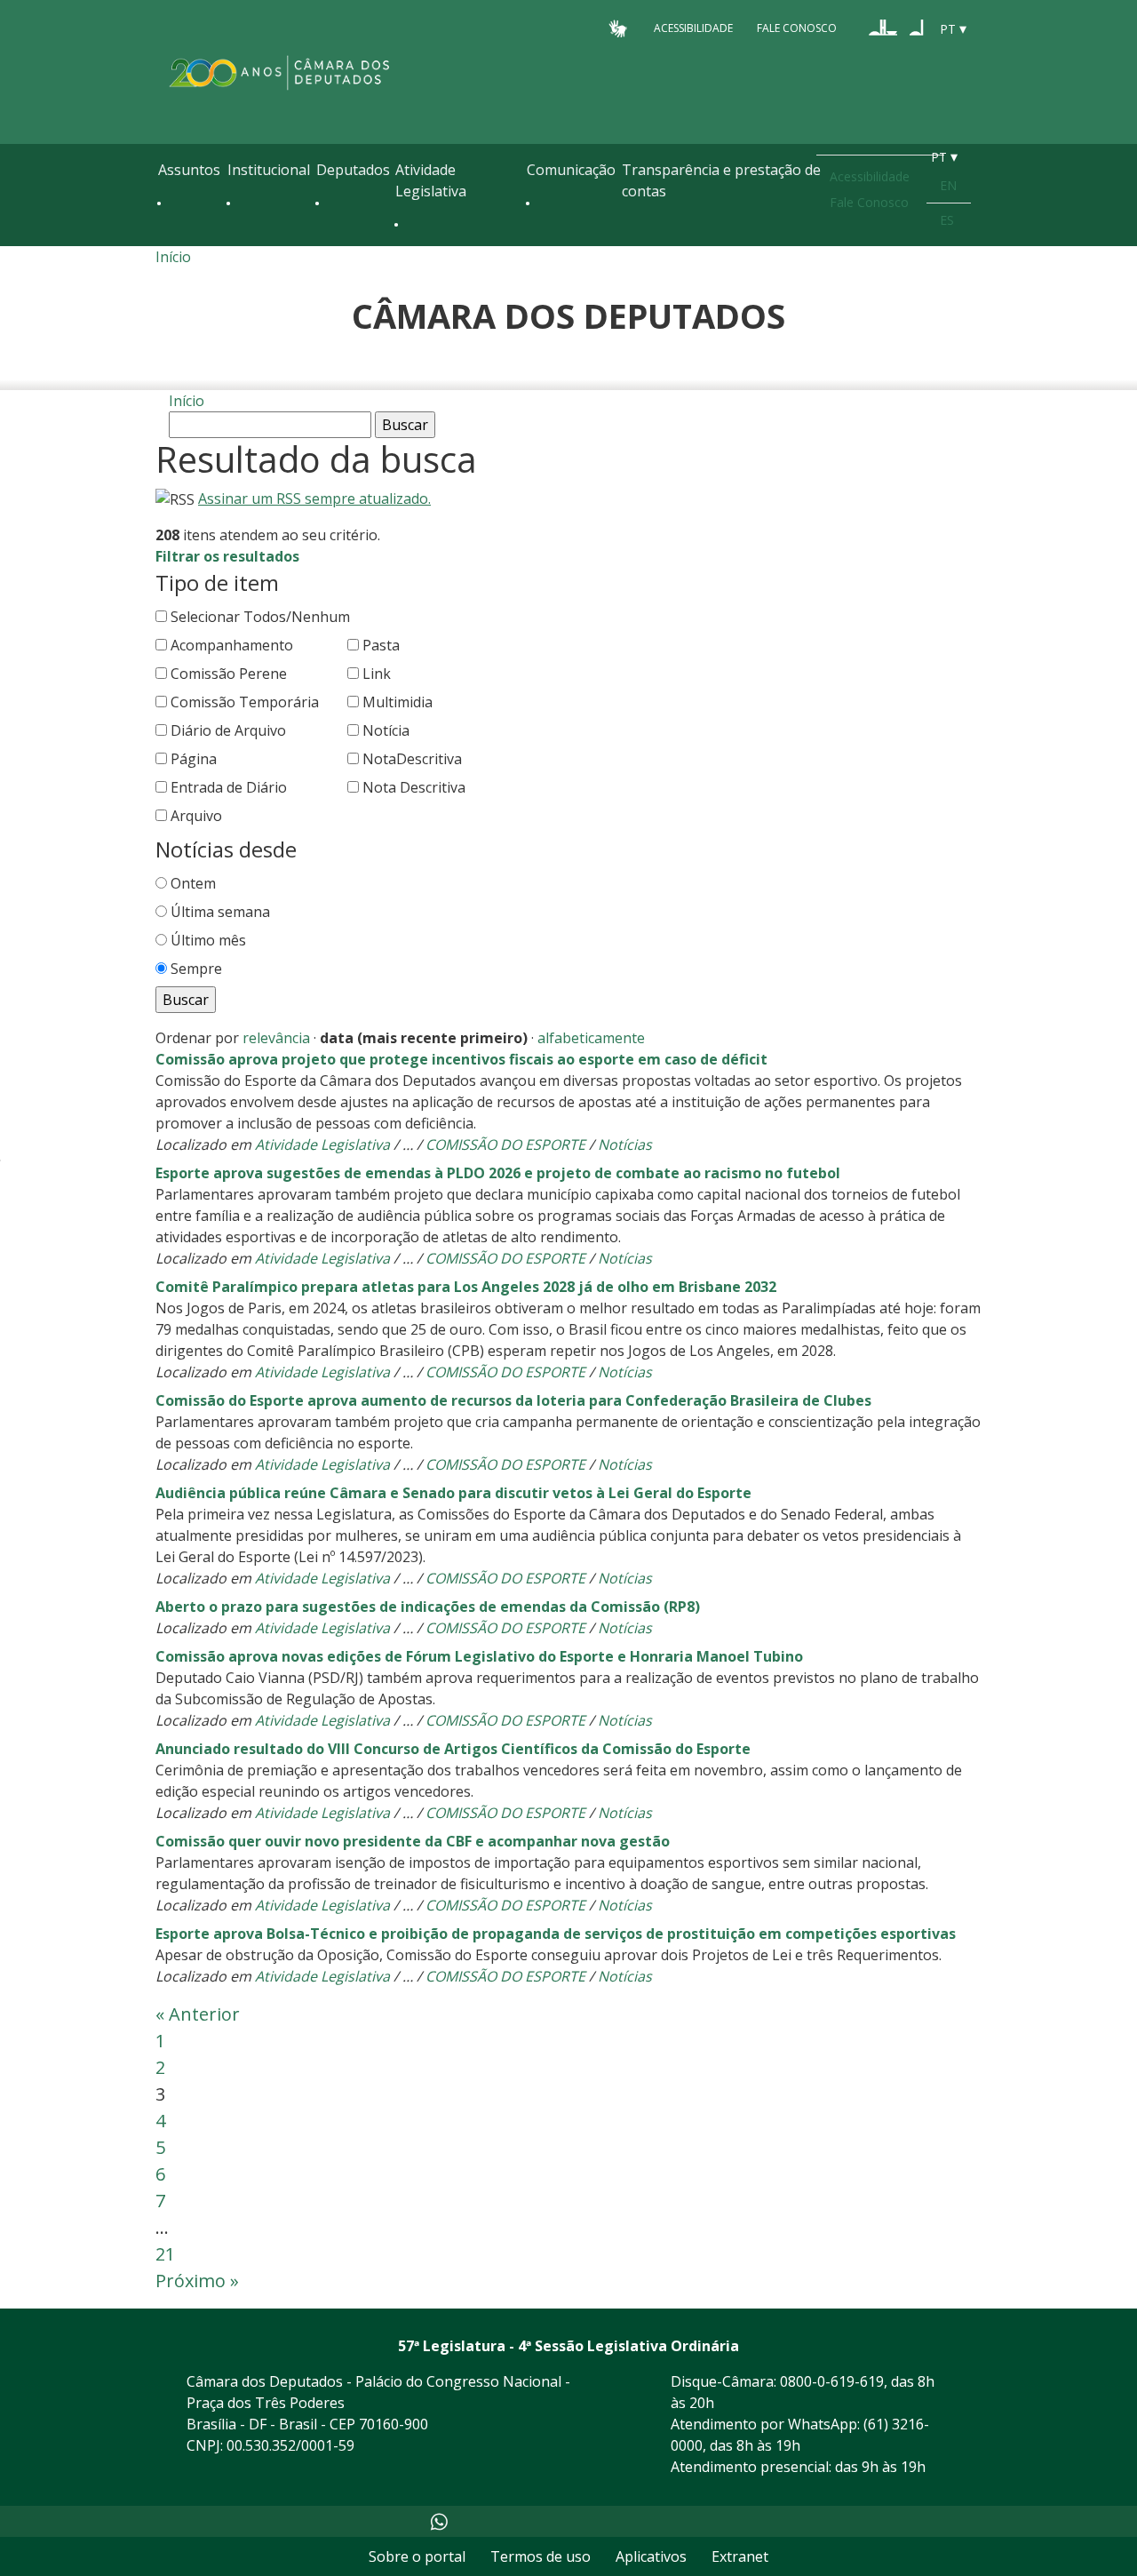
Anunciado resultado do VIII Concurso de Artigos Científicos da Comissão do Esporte (453, 1749)
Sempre (196, 969)
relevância (276, 1038)
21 (165, 2254)
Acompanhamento (232, 645)
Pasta (381, 645)
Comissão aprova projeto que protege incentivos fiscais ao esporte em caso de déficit (461, 1059)
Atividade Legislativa (431, 180)
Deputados (353, 170)
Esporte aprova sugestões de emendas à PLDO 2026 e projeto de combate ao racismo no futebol (498, 1173)
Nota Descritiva (414, 787)
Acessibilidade (693, 28)
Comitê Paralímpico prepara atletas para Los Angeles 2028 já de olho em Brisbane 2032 (466, 1287)
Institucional (269, 170)
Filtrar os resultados (227, 556)
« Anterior (198, 2014)
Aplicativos (651, 2556)
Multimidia (398, 702)
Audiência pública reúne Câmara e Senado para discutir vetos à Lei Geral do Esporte (453, 1493)
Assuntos (189, 170)
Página (194, 759)
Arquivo (196, 816)
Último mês (208, 940)
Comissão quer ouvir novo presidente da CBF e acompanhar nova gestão (413, 1841)
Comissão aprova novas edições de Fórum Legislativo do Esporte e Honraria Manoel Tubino (479, 1656)
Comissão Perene (229, 674)
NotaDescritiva (412, 759)
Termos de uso (541, 2556)
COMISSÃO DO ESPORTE (505, 1144)
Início (173, 257)
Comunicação (571, 170)
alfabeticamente (591, 1038)
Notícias (625, 1144)
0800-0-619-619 (832, 2381)
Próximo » (197, 2281)
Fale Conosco (797, 28)
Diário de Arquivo (228, 730)
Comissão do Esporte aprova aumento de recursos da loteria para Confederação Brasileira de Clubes (513, 1400)
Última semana (220, 912)
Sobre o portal (417, 2556)
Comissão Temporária (245, 702)
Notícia (386, 730)
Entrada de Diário (229, 787)
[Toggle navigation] (167, 242)
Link (377, 674)
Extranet (740, 2556)
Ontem (193, 883)
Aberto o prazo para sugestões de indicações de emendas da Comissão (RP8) (428, 1607)
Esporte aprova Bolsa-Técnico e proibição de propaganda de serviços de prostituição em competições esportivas (556, 1934)
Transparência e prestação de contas (721, 180)
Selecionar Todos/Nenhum (260, 617)
